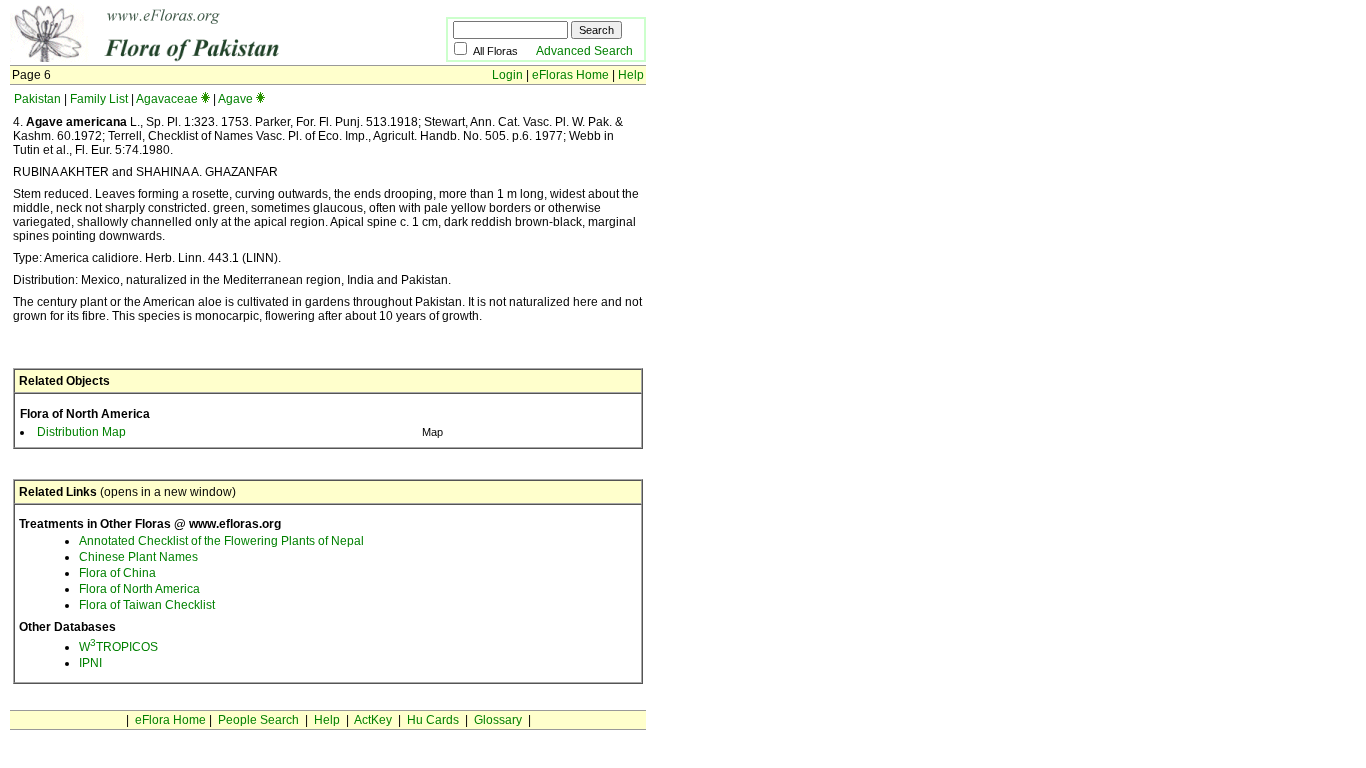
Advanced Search (584, 51)
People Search (258, 720)
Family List (99, 99)
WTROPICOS (118, 647)
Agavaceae (167, 99)
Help (631, 75)
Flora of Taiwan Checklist (147, 605)
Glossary (498, 720)
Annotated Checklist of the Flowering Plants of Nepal (221, 541)
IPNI (90, 663)
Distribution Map (81, 432)
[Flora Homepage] (197, 58)
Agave (235, 99)
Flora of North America (139, 589)
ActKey (373, 720)
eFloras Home (570, 75)
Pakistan (37, 99)
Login (507, 75)
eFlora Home (170, 720)
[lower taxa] (205, 99)
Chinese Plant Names (138, 557)
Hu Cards (433, 720)
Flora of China (117, 573)
